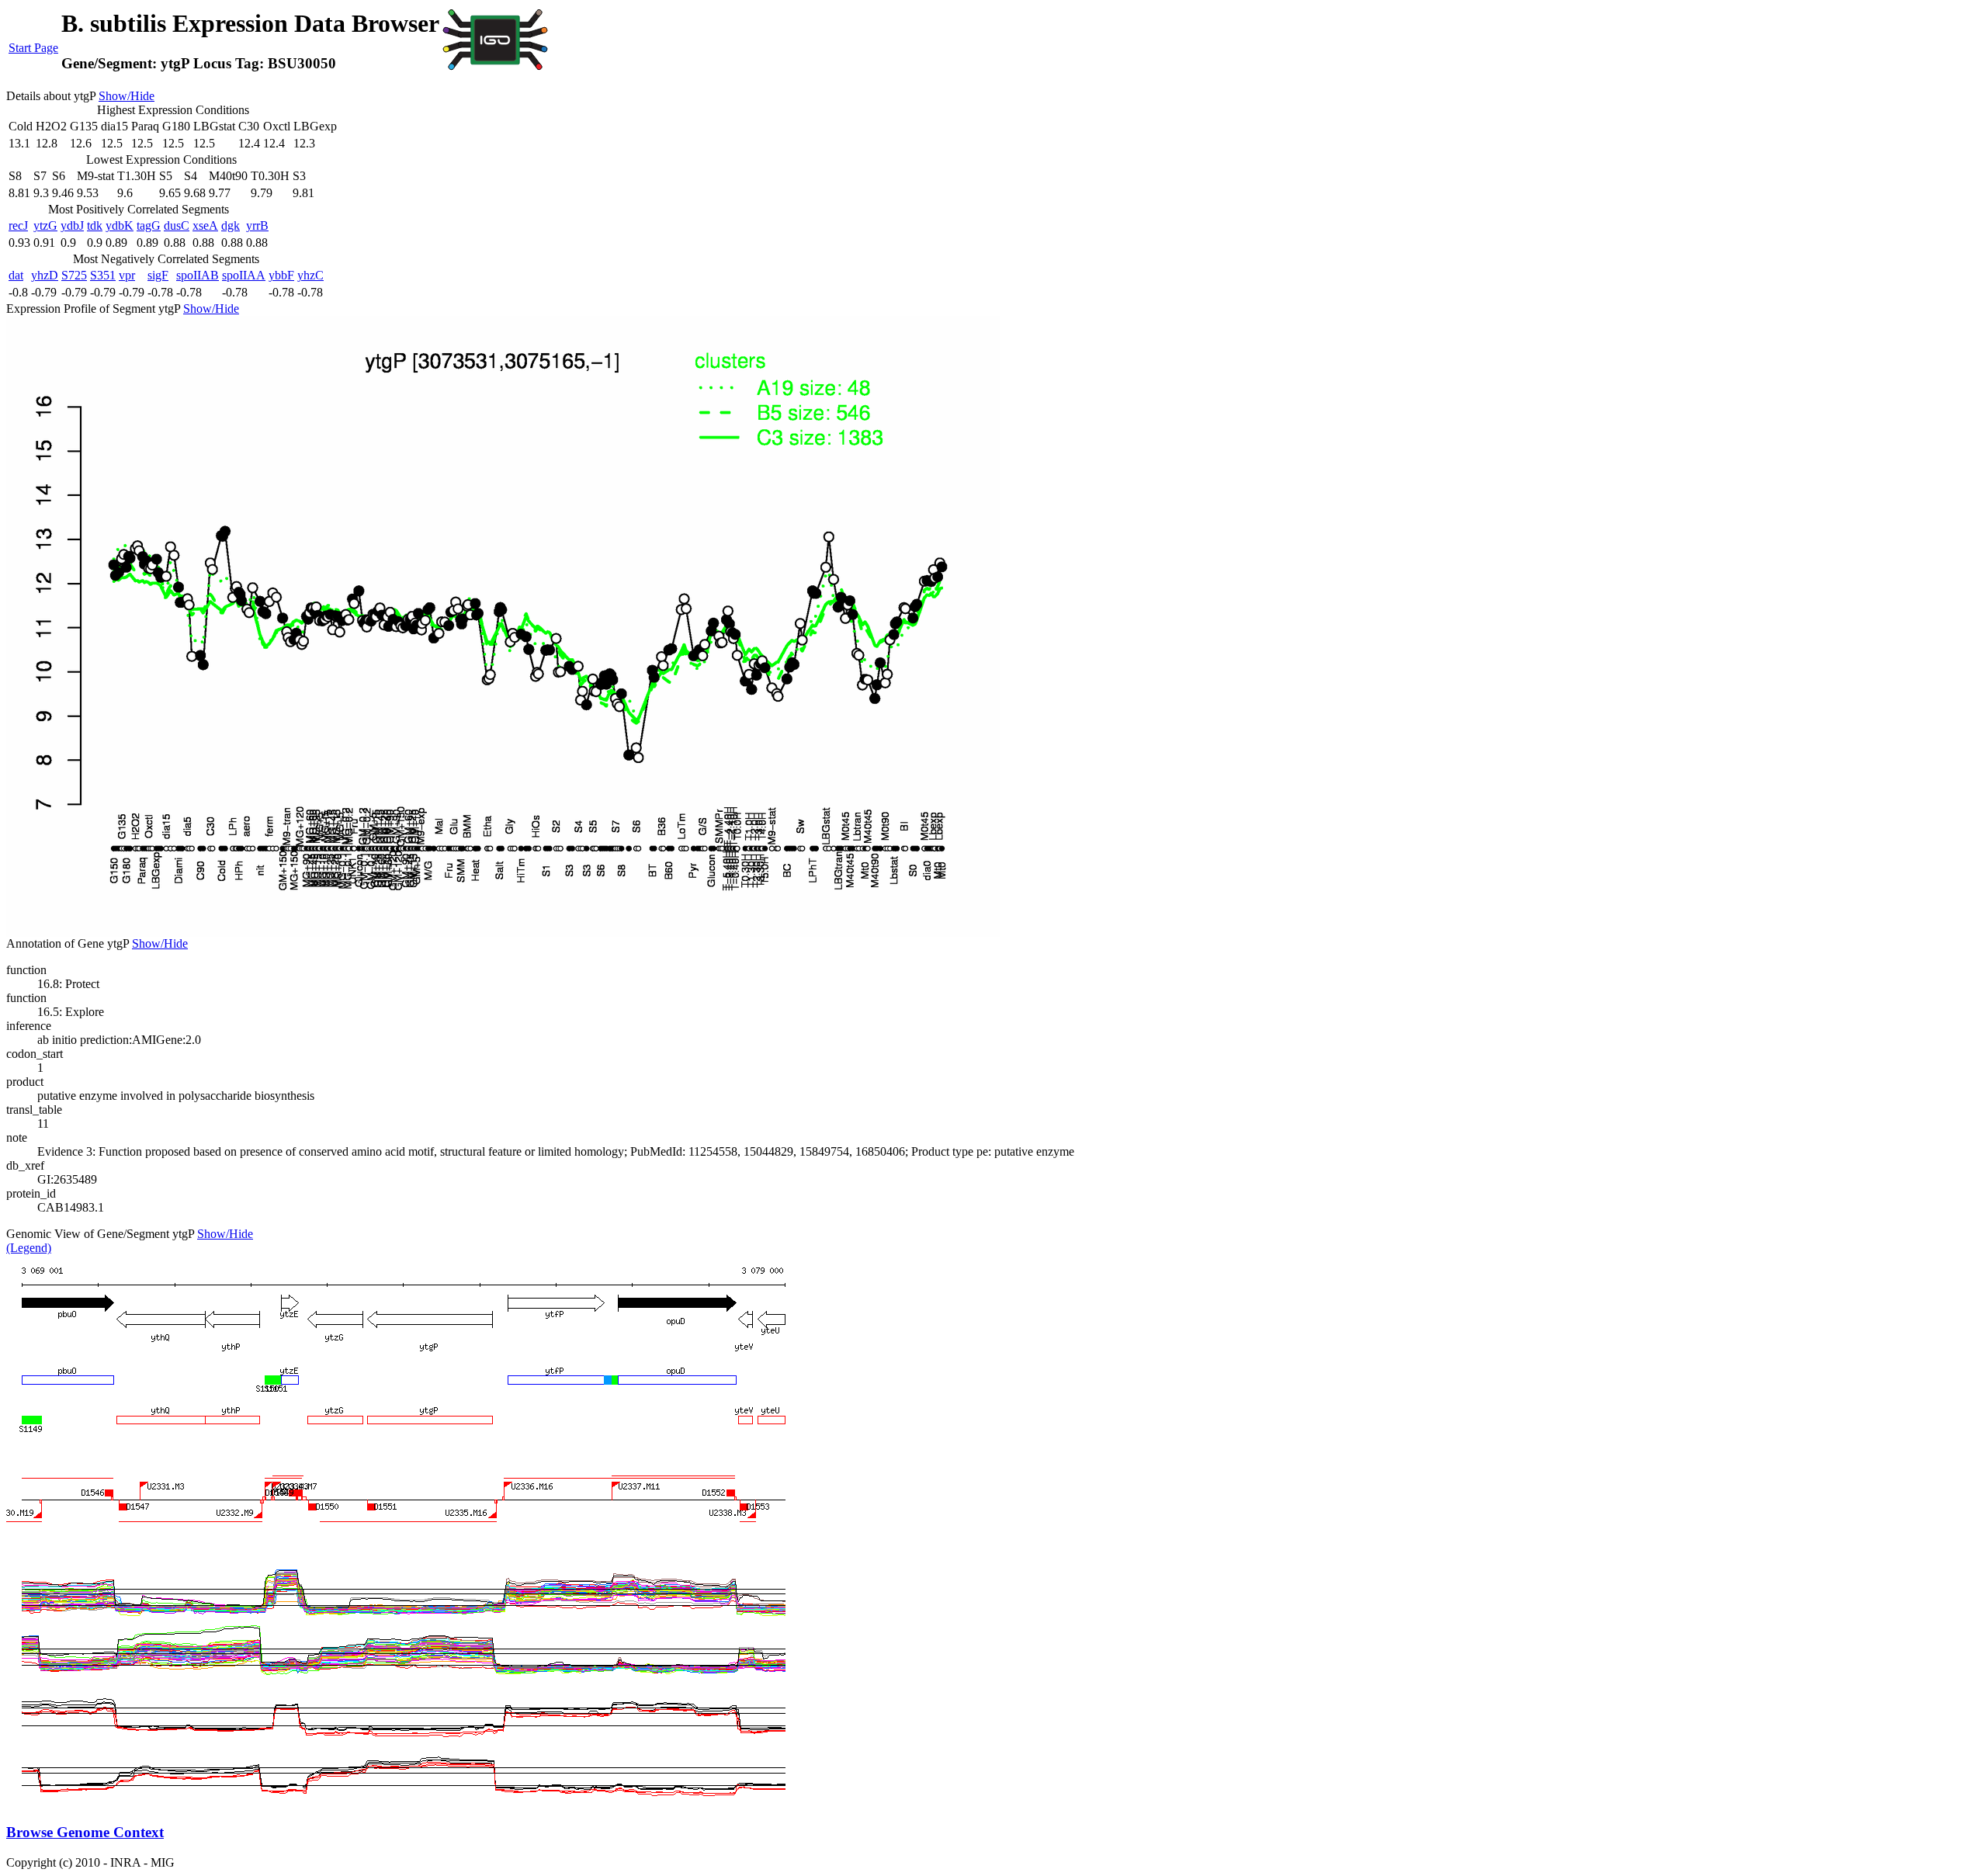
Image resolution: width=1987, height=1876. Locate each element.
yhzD (45, 275)
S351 (103, 275)
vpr (127, 275)
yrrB (257, 225)
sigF (158, 275)
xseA (205, 225)
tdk (95, 225)
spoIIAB (198, 275)
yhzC (310, 275)
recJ (18, 225)
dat (16, 275)
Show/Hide (127, 96)
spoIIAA (244, 275)
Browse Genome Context (85, 1832)
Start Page (33, 48)
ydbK (120, 225)
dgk (231, 225)
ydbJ (72, 225)
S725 (74, 275)
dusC (177, 225)
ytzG (45, 225)
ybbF (281, 275)
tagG (149, 225)
